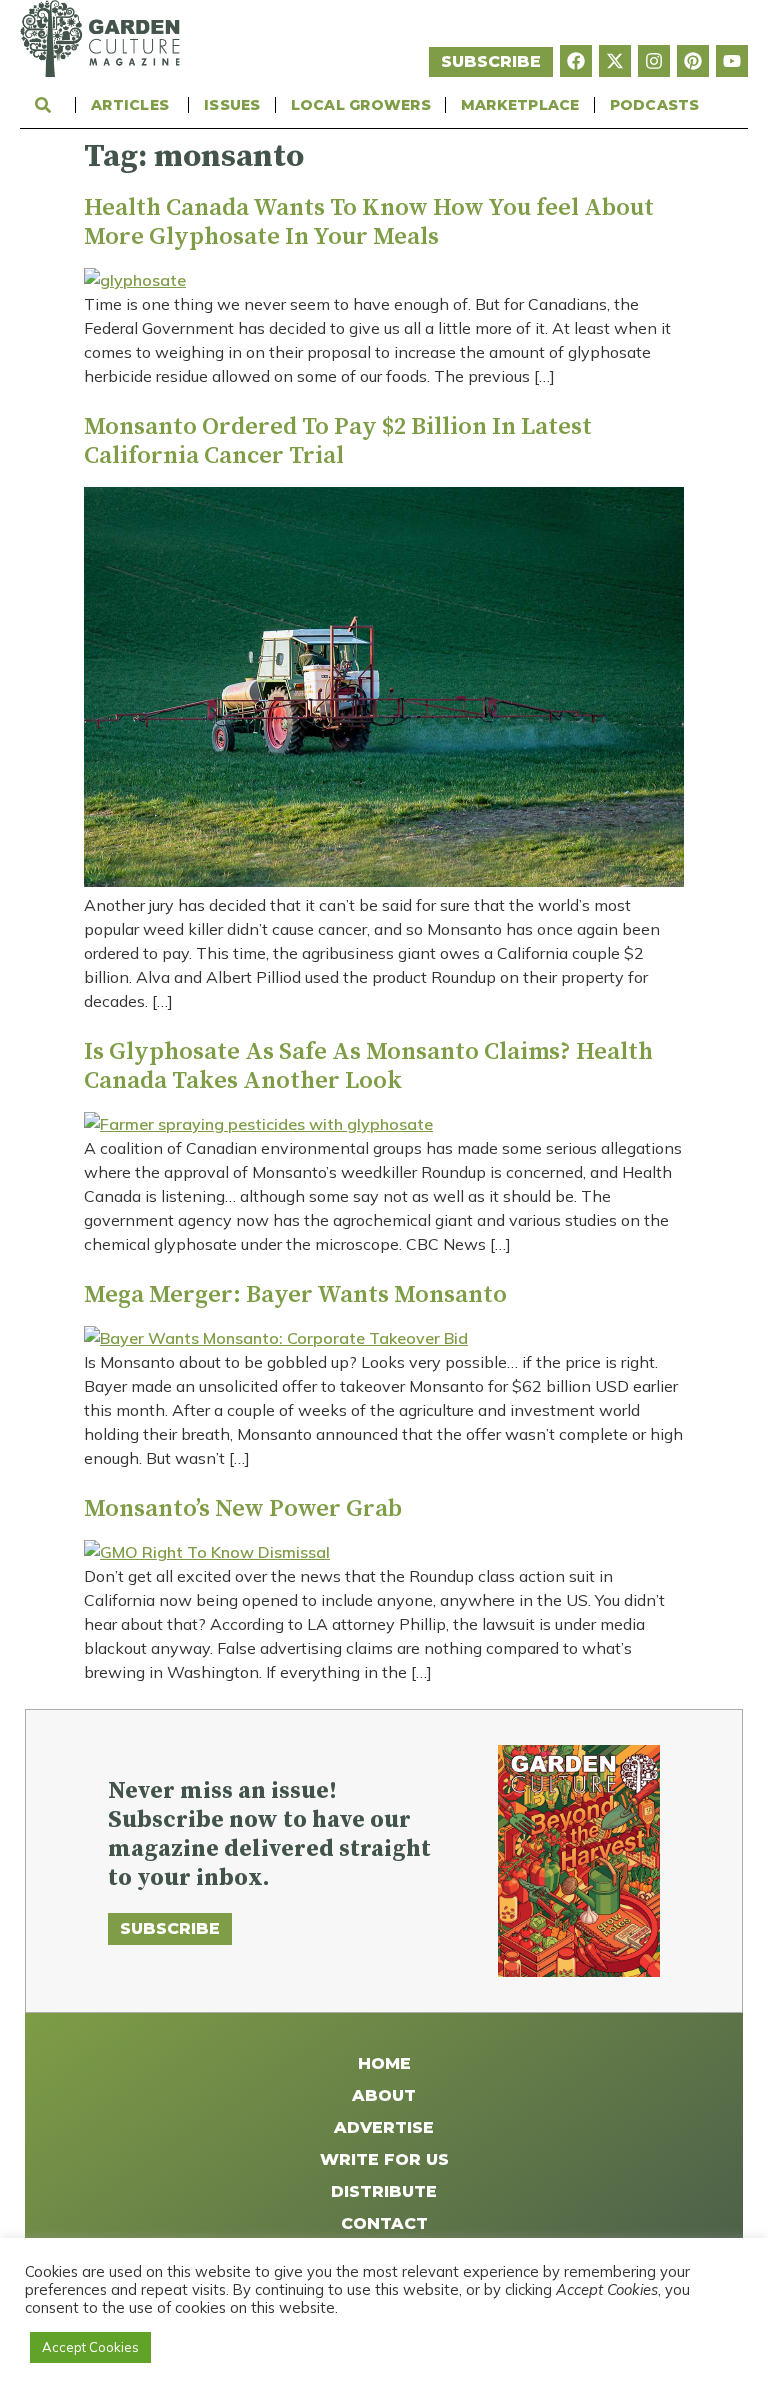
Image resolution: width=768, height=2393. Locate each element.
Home (384, 2063)
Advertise (384, 2127)
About (384, 2095)
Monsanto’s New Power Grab (243, 1509)
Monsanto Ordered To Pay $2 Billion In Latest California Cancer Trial (338, 441)
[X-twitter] (615, 61)
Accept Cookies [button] (90, 2347)
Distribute (384, 2191)
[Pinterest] (693, 61)
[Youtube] (732, 61)
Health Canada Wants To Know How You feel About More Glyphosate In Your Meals (369, 222)
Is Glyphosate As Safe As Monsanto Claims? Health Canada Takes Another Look (368, 1066)
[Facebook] (576, 61)
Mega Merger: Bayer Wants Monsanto (295, 1295)
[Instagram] (654, 61)
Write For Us (384, 2159)
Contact (384, 2223)
